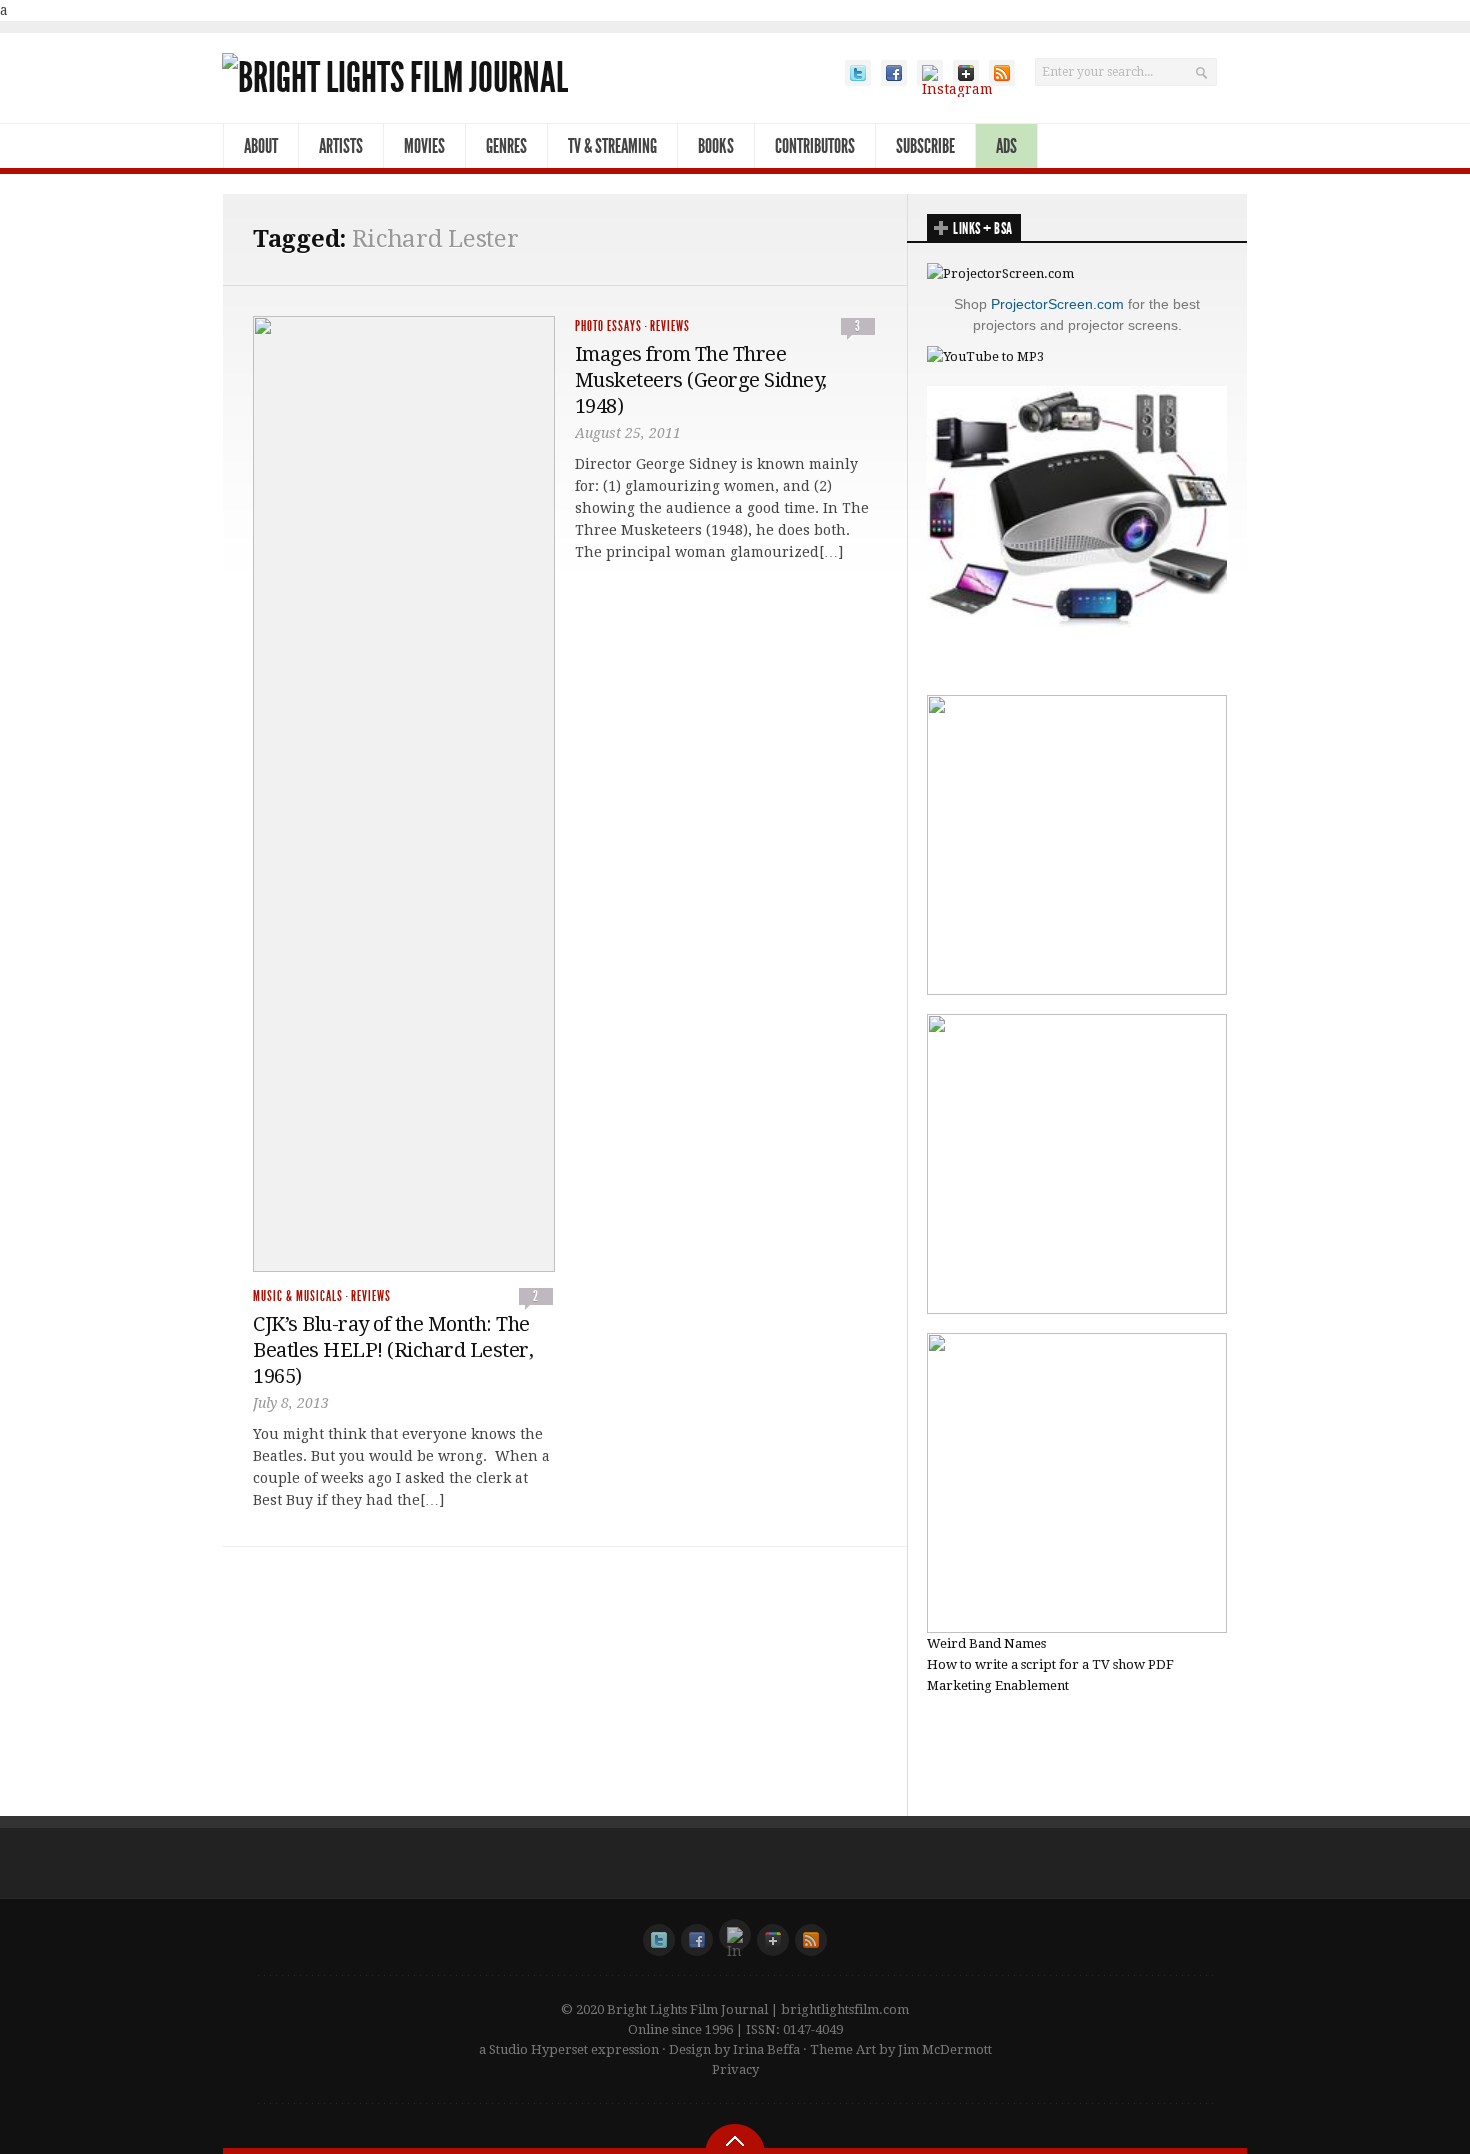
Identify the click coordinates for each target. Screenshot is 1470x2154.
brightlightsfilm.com (845, 2009)
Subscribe (925, 146)
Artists (341, 146)
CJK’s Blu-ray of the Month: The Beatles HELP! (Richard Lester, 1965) (393, 1350)
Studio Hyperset (538, 2049)
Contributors (815, 146)
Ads (1006, 146)
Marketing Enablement (998, 1685)
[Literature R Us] (1077, 1309)
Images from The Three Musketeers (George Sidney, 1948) (701, 380)
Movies (424, 146)
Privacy (735, 2069)
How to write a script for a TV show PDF (1050, 1664)
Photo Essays (608, 326)
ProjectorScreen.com (1057, 304)
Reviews (371, 1296)
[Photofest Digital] (1077, 990)
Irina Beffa (766, 2049)
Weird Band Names (986, 1643)
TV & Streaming (612, 146)
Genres (506, 146)
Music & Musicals (298, 1296)
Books (716, 146)
